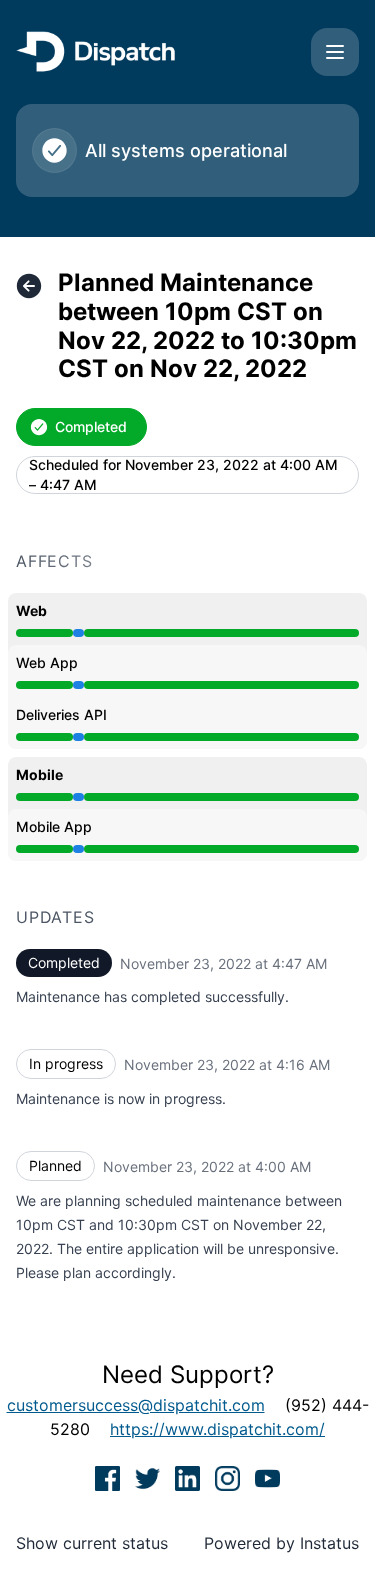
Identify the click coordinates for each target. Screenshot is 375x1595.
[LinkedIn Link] (190, 1477)
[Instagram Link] (230, 1477)
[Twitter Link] (150, 1477)
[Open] (335, 52)
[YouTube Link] (267, 1477)
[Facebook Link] (110, 1477)
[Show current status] (29, 286)
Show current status (92, 1543)
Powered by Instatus (281, 1543)
